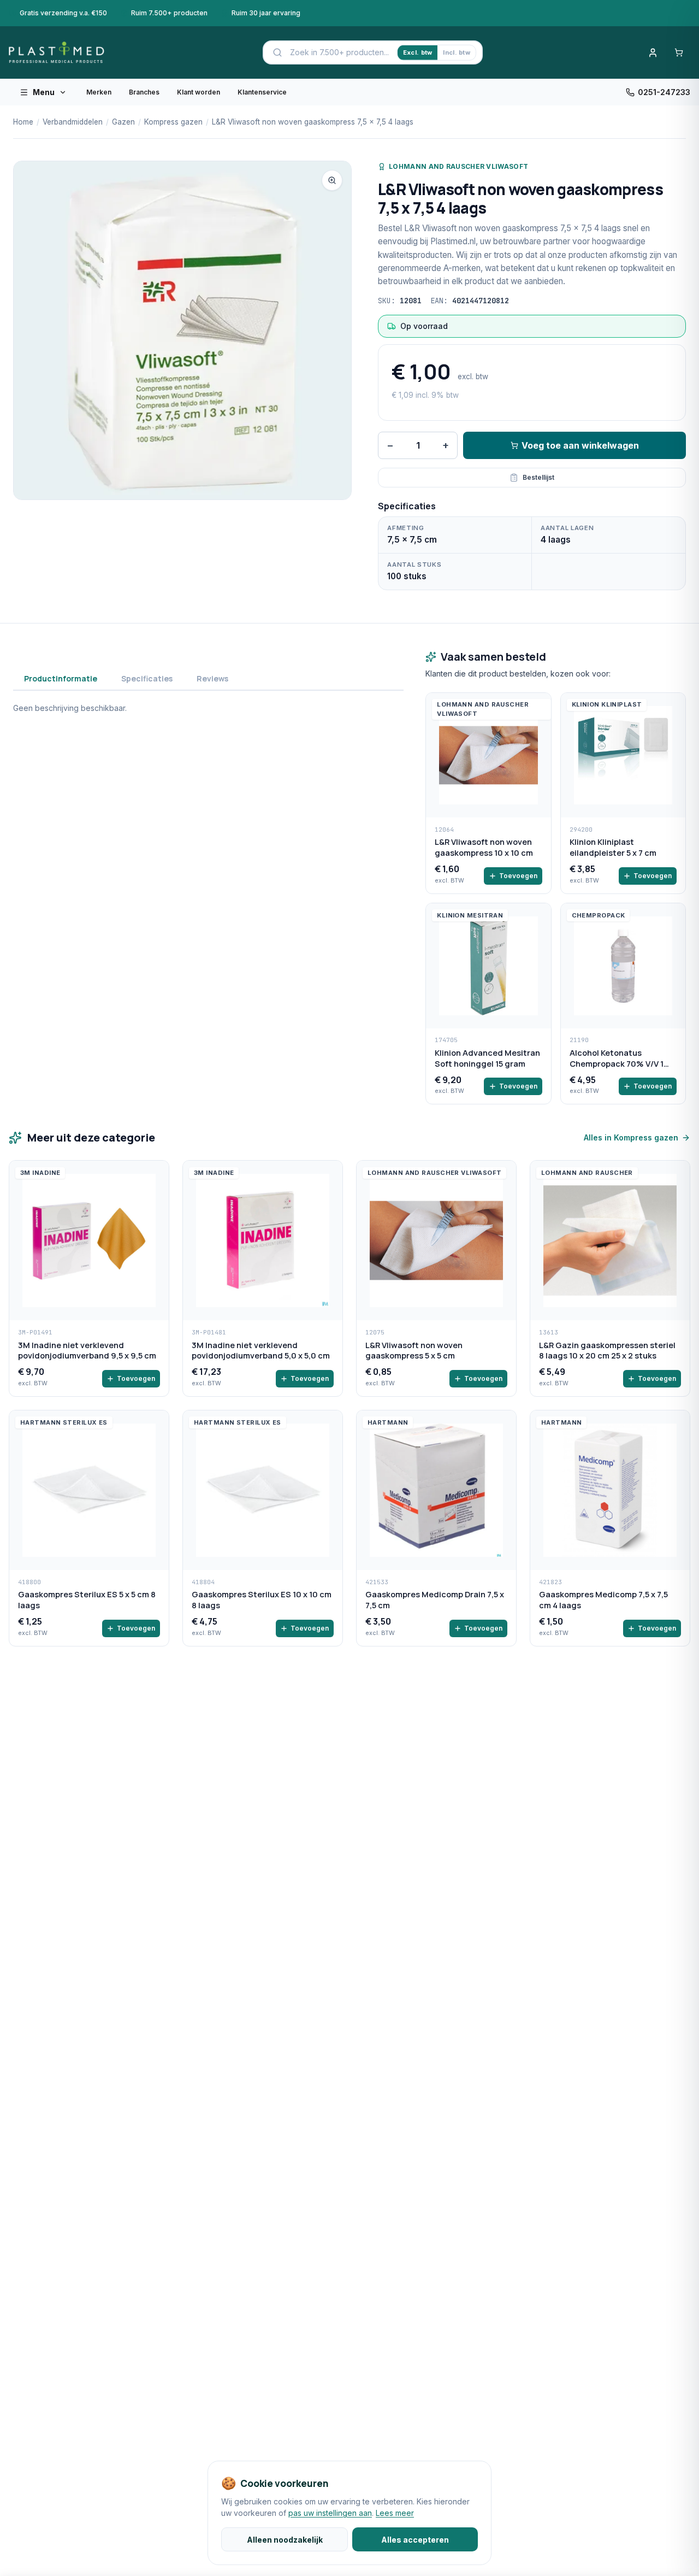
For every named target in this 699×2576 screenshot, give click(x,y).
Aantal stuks (414, 564)
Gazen (123, 122)
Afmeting (406, 528)
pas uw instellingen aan (330, 2513)
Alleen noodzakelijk (285, 2540)
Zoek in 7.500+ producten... (339, 52)
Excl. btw (417, 52)
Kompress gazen (173, 122)
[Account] (653, 52)
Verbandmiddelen (73, 122)
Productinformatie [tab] (61, 678)
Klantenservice (262, 92)
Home (23, 122)
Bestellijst (538, 477)
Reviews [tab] (212, 678)
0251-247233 (664, 92)
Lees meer (395, 2513)
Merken (99, 92)
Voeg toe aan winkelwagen (580, 445)
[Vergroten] (332, 180)
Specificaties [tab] (147, 678)
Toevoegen (518, 876)
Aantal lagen (567, 528)
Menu (44, 92)
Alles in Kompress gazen (631, 1137)
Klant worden (199, 92)
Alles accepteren (415, 2540)
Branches (144, 92)
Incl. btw (456, 52)
